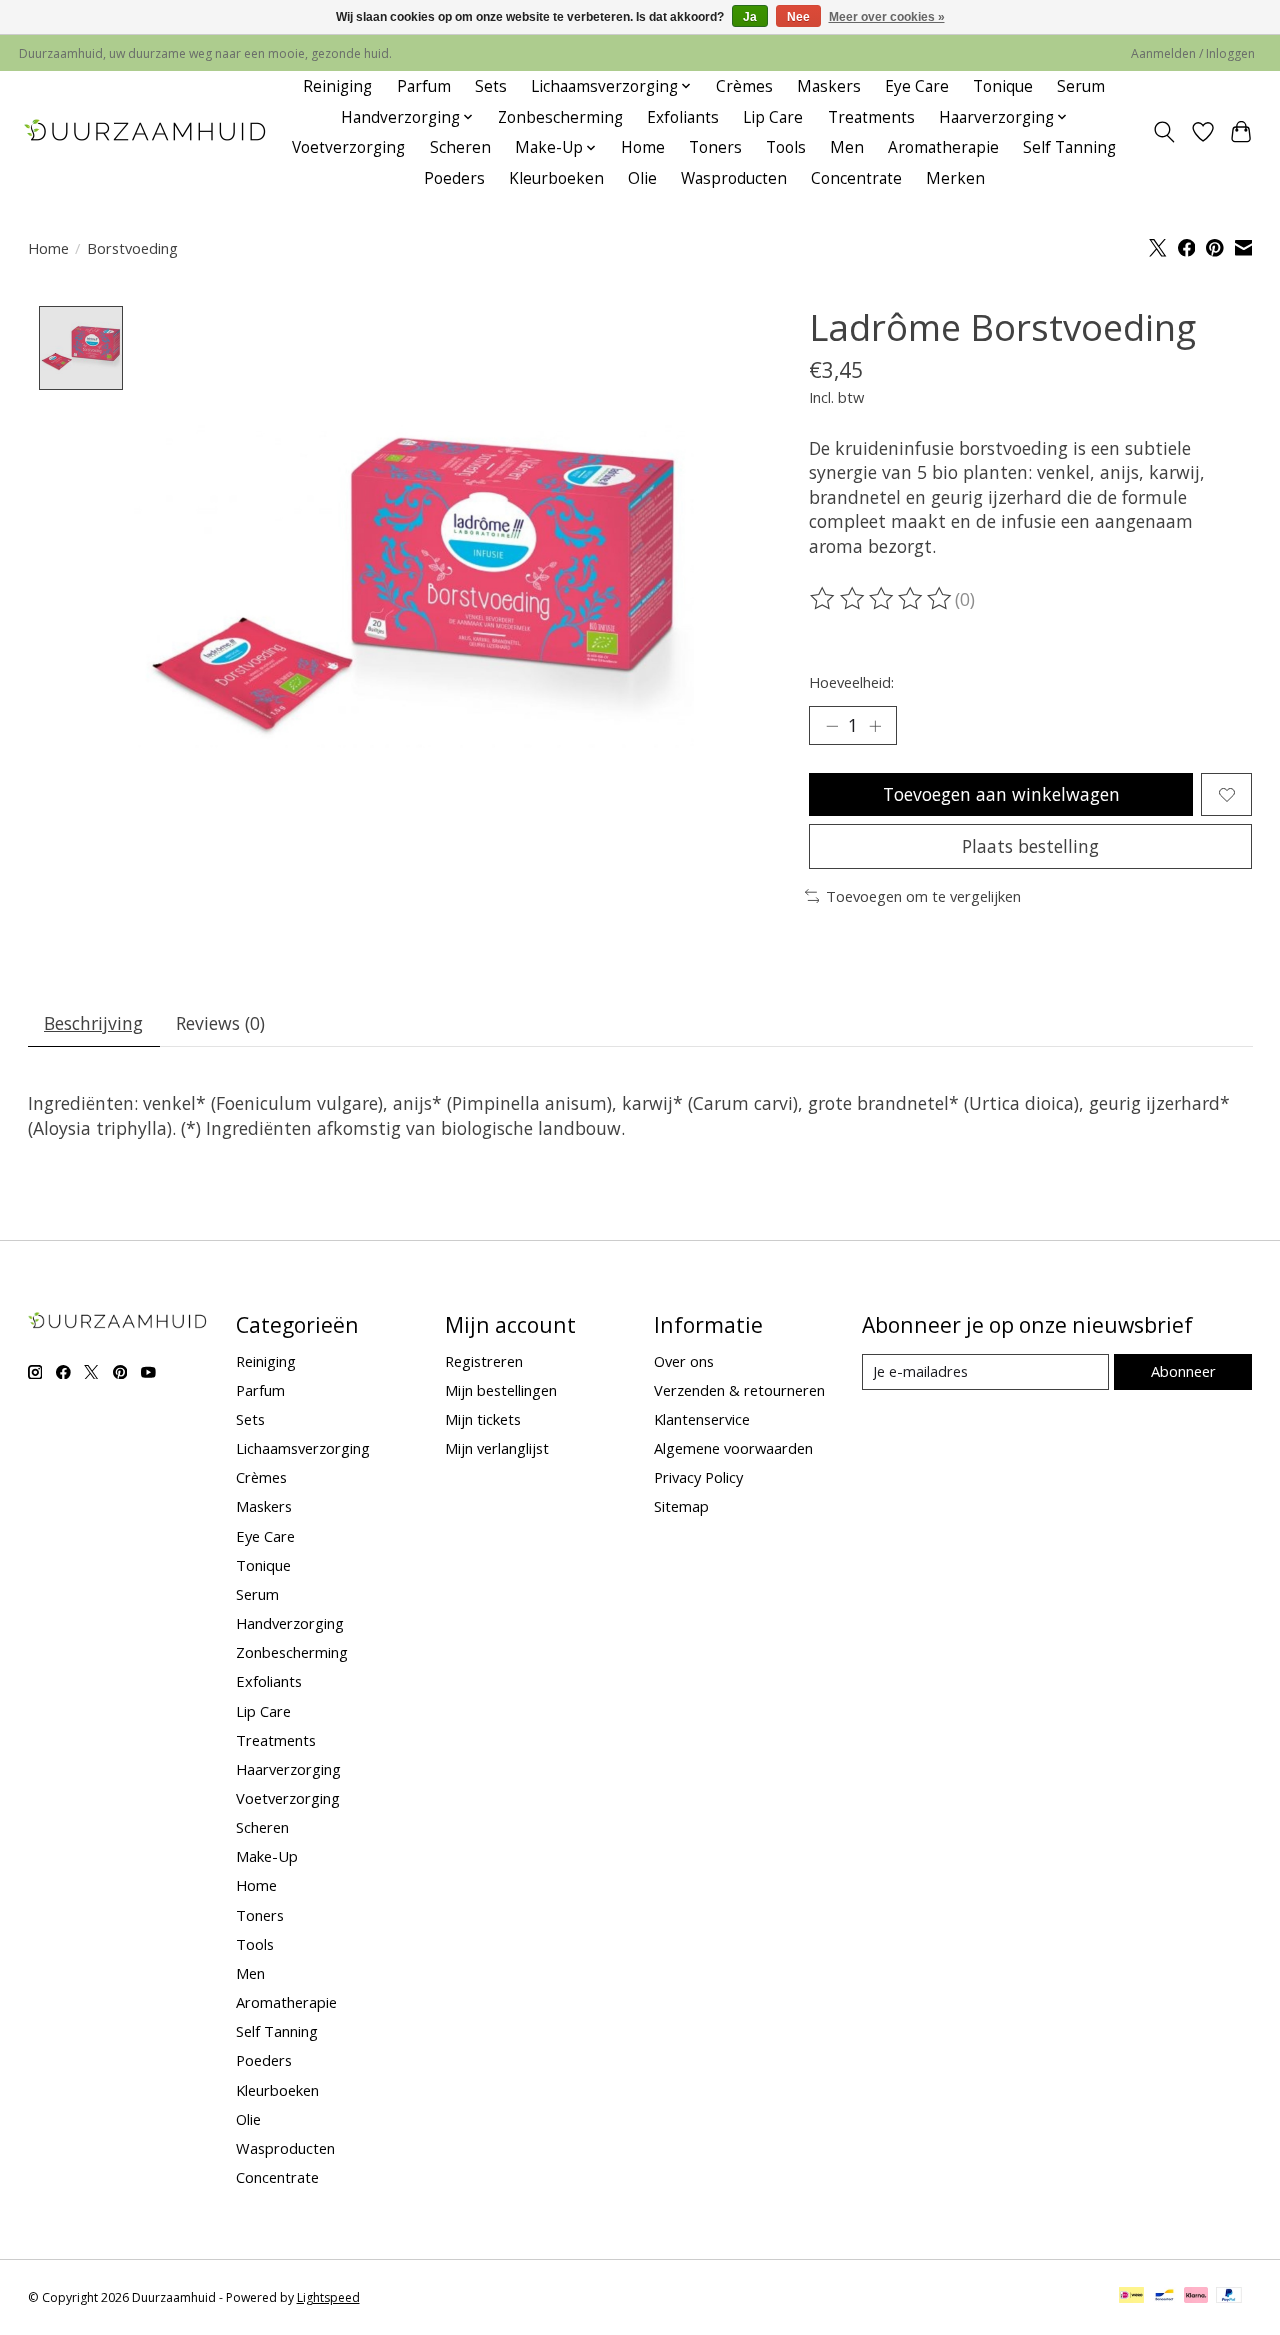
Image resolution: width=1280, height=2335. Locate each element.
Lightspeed (328, 2297)
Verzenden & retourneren (739, 1390)
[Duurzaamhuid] (146, 132)
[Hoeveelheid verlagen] (832, 726)
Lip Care (773, 117)
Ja (750, 17)
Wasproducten (734, 178)
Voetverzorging (348, 147)
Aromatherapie (943, 147)
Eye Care (917, 86)
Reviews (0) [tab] (220, 1023)
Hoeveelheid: (851, 682)
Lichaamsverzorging (303, 1448)
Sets (491, 86)
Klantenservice (702, 1419)
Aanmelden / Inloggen (1193, 53)
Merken (955, 178)
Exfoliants (683, 117)
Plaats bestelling (1030, 846)
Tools (786, 147)
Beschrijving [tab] (93, 1023)
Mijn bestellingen (501, 1390)
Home (643, 147)
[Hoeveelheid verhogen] (875, 726)
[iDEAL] (1131, 2297)
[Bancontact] (1164, 2297)
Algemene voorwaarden (733, 1448)
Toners (715, 147)
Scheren (460, 147)
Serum (1081, 86)
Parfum (424, 86)
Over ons (684, 1361)
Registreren (484, 1361)
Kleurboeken (556, 178)
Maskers (829, 86)
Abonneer (1183, 1371)
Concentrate (856, 178)
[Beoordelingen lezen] (882, 599)
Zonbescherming (560, 117)
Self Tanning (1069, 147)
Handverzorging (290, 1623)
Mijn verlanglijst (497, 1448)
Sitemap (681, 1506)
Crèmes (744, 86)
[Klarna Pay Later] (1196, 2297)
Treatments (871, 117)
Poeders (454, 178)
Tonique (1003, 86)
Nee (798, 17)
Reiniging (337, 86)
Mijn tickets (483, 1419)
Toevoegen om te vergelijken (923, 896)
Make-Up (267, 1856)
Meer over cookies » (887, 17)
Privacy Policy (698, 1477)
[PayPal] (1229, 2297)
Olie (642, 178)
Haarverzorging (288, 1769)
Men (847, 147)
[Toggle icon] (1163, 132)
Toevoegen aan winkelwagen (1001, 794)
